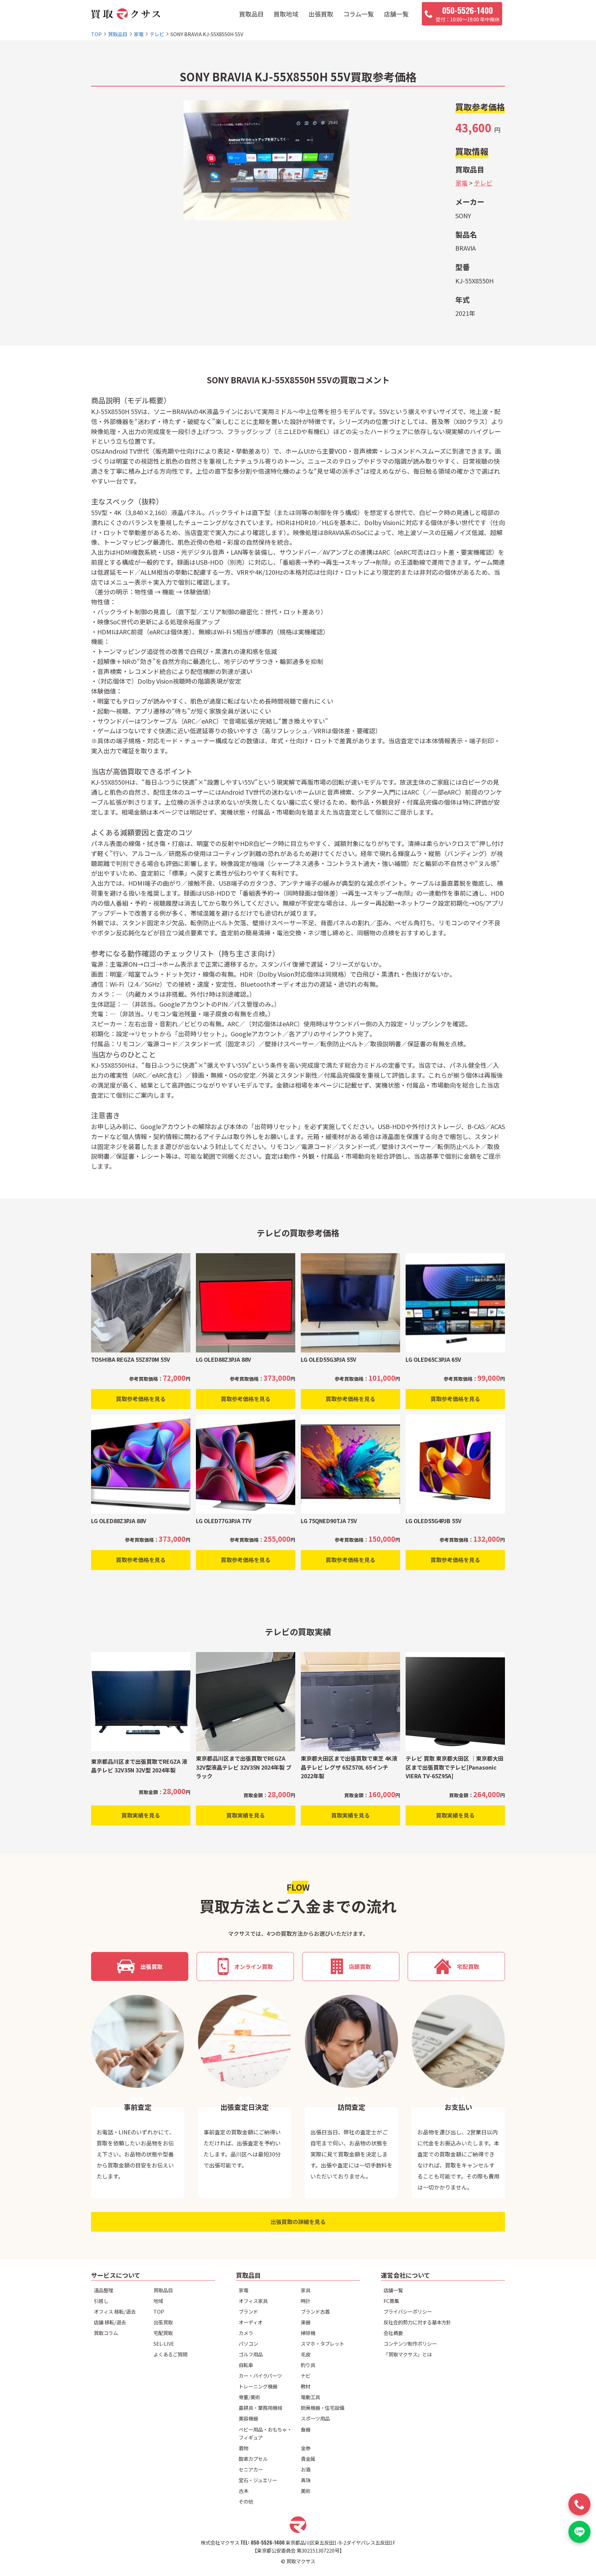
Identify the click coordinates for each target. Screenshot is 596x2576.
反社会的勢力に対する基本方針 (417, 2322)
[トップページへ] (126, 14)
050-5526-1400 (268, 2542)
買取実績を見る (141, 1815)
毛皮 (306, 2354)
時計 (306, 2301)
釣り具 (308, 2365)
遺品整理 (103, 2290)
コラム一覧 (359, 14)
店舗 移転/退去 (110, 2322)
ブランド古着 (315, 2311)
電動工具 (310, 2397)
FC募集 (391, 2301)
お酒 (306, 2469)
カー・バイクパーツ (260, 2376)
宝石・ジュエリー (258, 2480)
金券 (306, 2448)
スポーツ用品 (315, 2418)
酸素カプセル (253, 2459)
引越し (101, 2301)
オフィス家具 (253, 2301)
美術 (306, 2491)
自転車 (246, 2365)
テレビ (483, 183)
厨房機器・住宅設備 (322, 2408)
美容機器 (248, 2418)
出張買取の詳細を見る (298, 2222)
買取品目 (251, 14)
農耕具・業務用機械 (260, 2408)
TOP (159, 2311)
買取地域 (286, 14)
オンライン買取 (254, 1966)
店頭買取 (360, 1966)
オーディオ (251, 2322)
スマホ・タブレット (322, 2343)
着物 (244, 2448)
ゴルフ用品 (251, 2354)
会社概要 (393, 2333)
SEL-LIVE (164, 2343)
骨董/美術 (249, 2397)
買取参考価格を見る (141, 1399)
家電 (461, 183)
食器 (306, 2429)
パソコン (248, 2343)
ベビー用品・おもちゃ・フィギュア (265, 2433)
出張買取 (321, 14)
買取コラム (106, 2333)
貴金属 (308, 2459)
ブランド (248, 2311)
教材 (306, 2386)
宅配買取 (468, 1966)
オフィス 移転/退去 (115, 2311)
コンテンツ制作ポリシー (410, 2343)
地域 (158, 2301)
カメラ (246, 2333)
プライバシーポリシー (408, 2311)
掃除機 (308, 2333)
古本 (244, 2491)
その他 (246, 2501)
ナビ (306, 2376)
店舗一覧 (396, 14)
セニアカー (251, 2469)
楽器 (306, 2322)
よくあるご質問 (170, 2354)
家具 (306, 2290)
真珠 (306, 2480)
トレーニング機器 (258, 2386)
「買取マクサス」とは (408, 2354)
